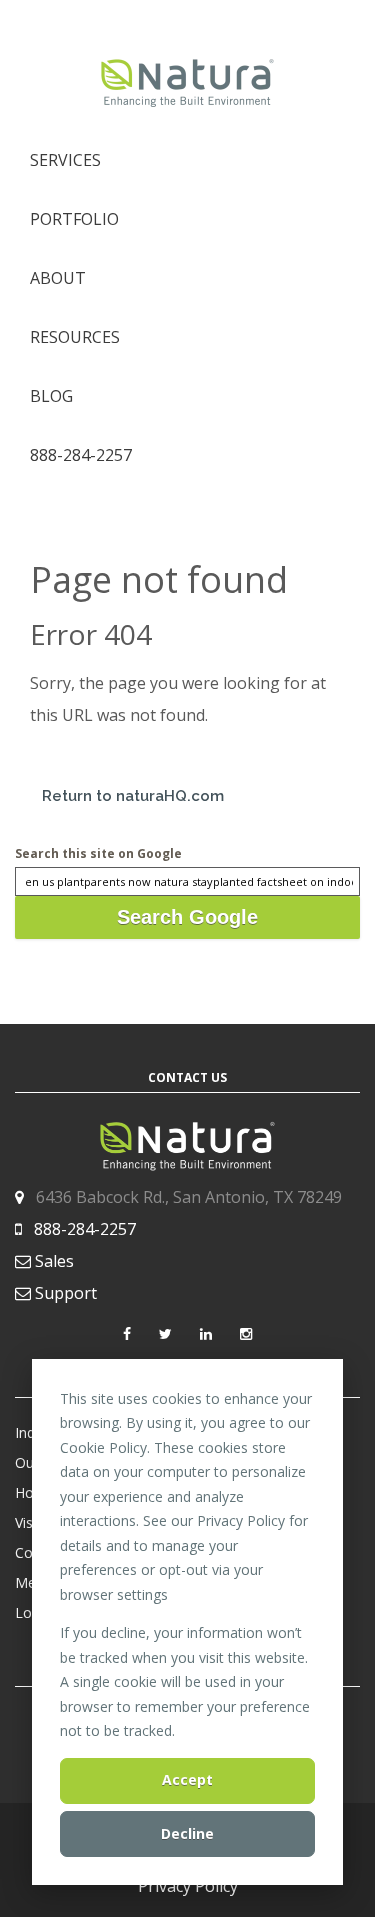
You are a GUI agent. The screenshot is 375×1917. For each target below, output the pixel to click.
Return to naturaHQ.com (133, 796)
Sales (54, 1261)
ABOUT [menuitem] (58, 278)
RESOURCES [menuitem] (75, 337)
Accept (187, 1779)
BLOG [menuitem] (51, 396)
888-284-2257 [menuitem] (81, 455)
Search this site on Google (98, 853)
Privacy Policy (188, 1886)
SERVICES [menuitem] (65, 160)
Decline (187, 1833)
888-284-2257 (85, 1229)
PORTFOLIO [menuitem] (74, 219)
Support (66, 1293)
